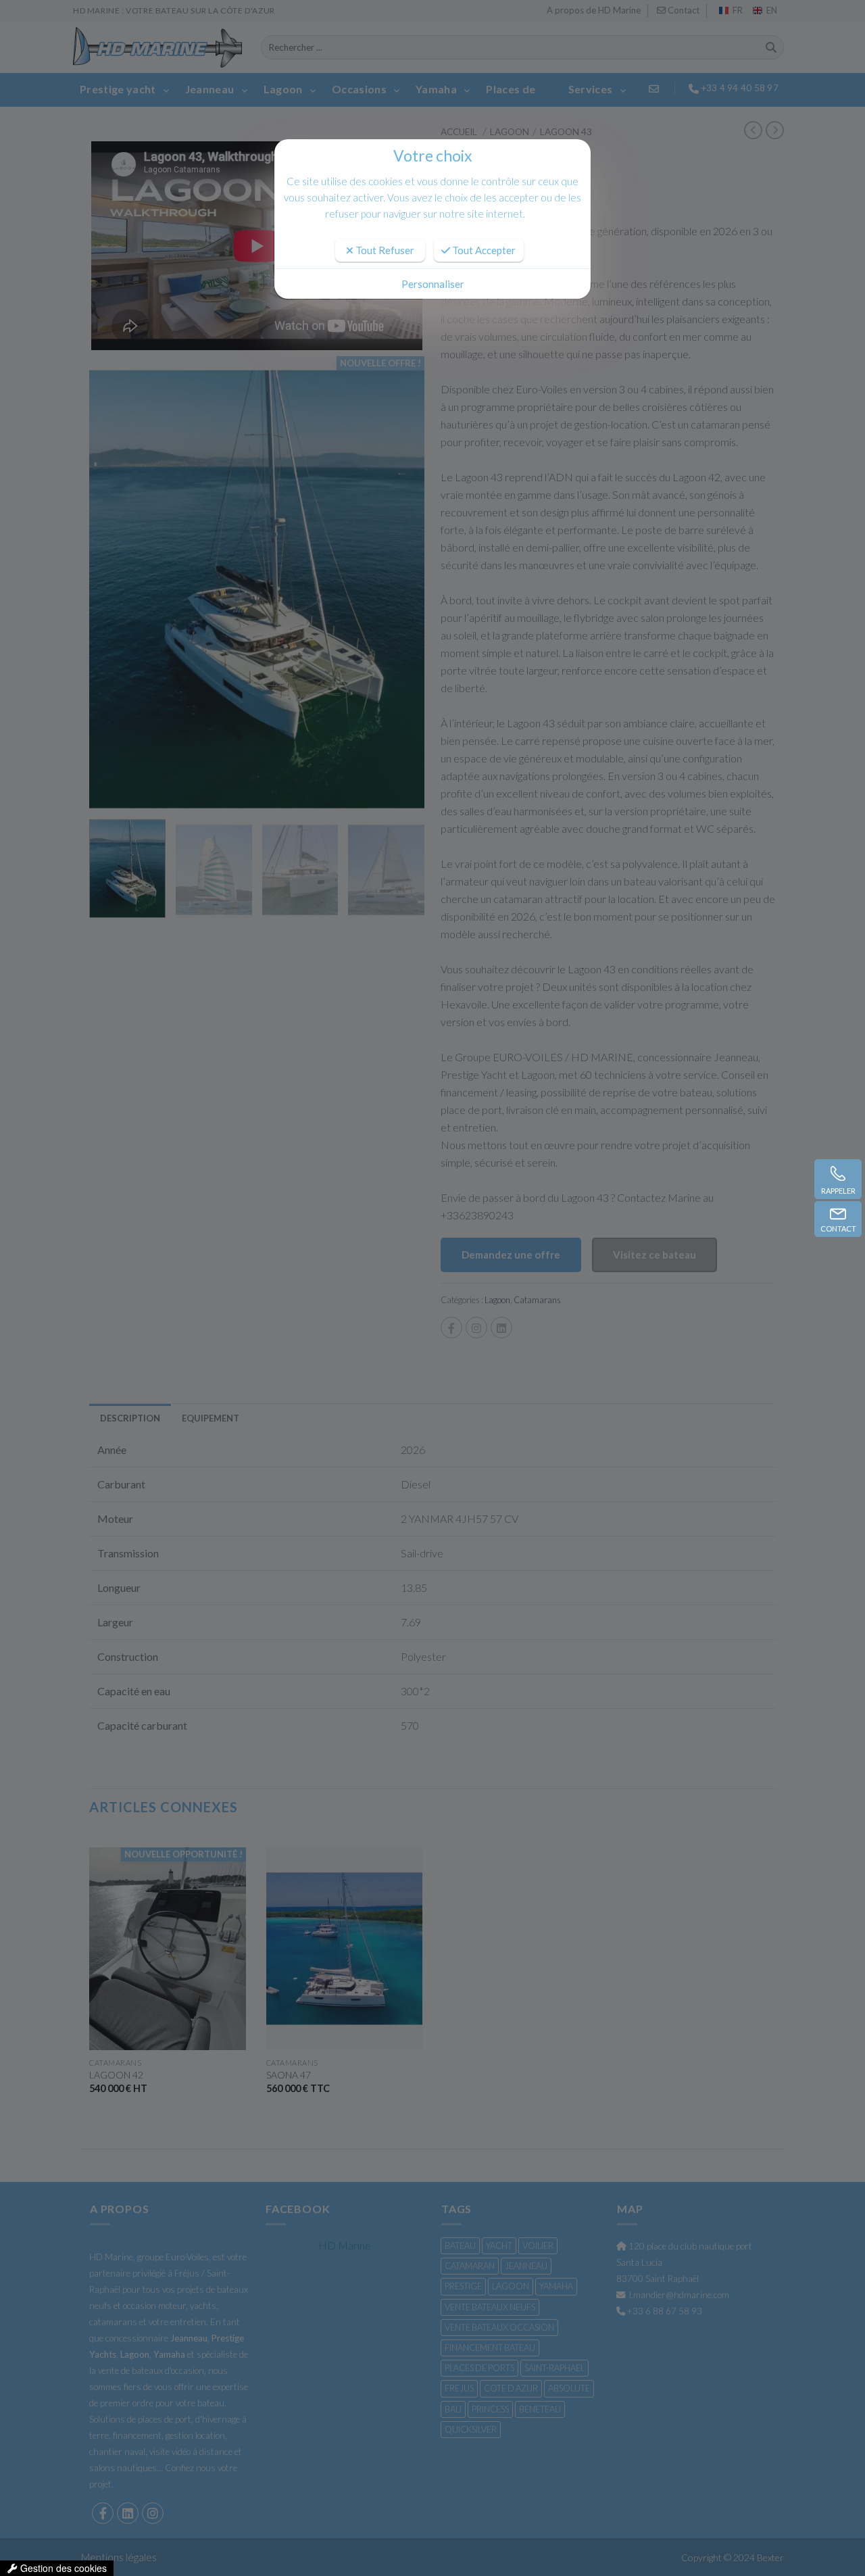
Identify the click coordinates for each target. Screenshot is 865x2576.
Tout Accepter (483, 250)
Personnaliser (433, 284)
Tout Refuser (384, 250)
